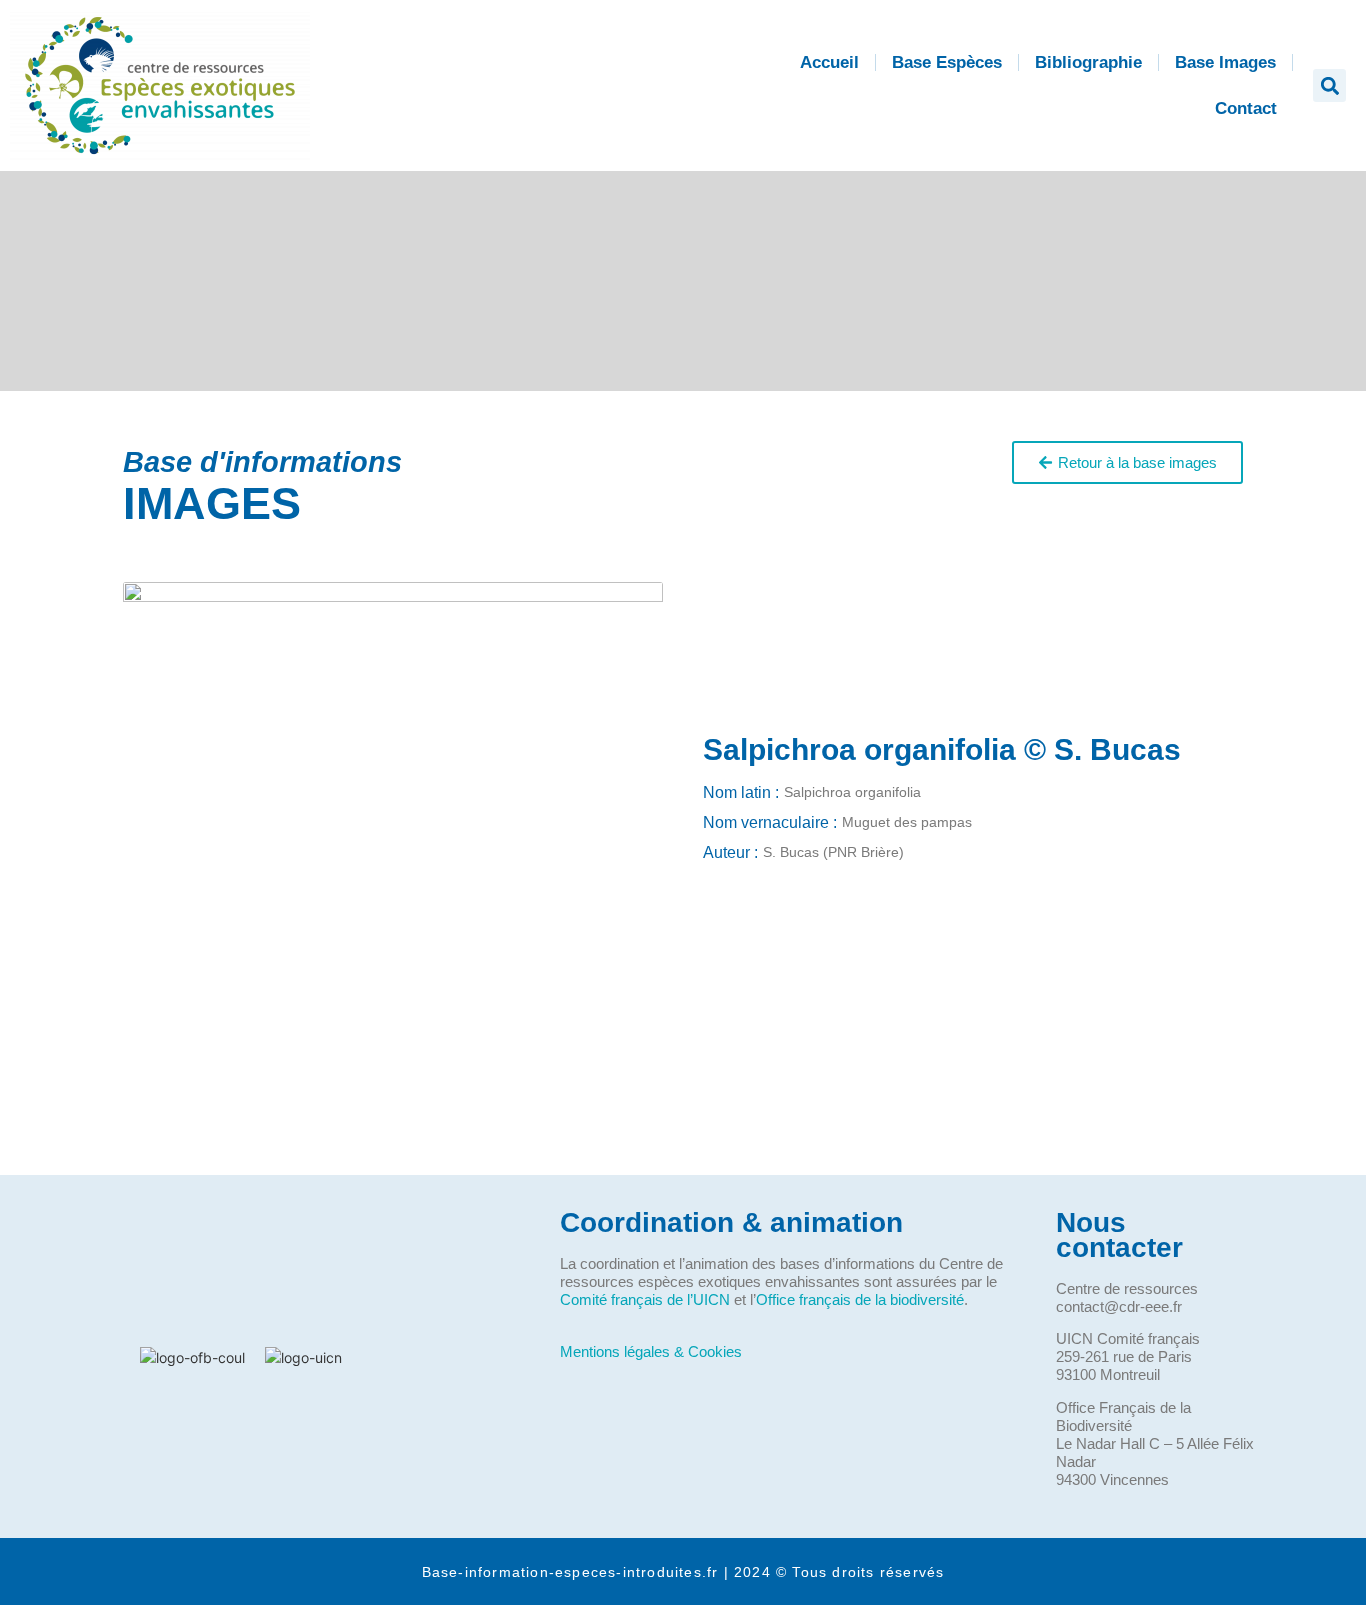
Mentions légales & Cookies (651, 1351)
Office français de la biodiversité (860, 1299)
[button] (1329, 85)
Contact (1246, 108)
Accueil (829, 62)
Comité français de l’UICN (645, 1299)
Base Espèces (947, 62)
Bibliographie (1088, 62)
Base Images (1225, 62)
